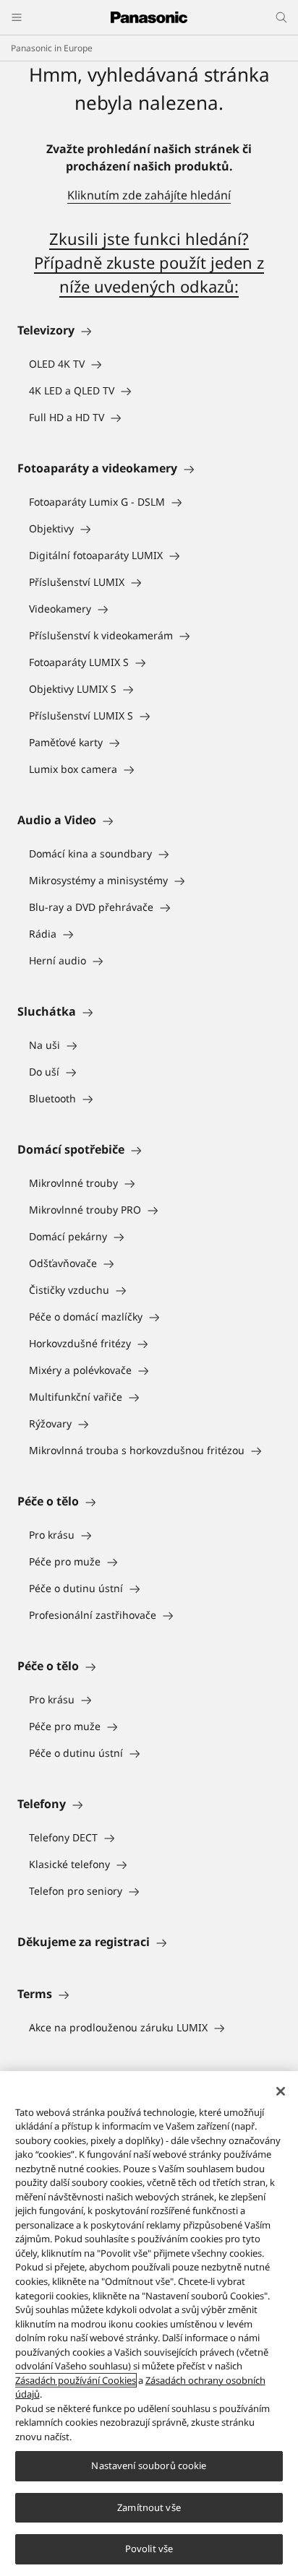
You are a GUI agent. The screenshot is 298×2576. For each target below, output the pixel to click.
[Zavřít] (281, 2091)
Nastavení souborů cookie (149, 2465)
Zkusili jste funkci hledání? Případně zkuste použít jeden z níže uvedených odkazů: (149, 262)
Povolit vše (149, 2549)
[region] (149, 2324)
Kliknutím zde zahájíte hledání (149, 195)
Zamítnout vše (149, 2507)
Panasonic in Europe (52, 48)
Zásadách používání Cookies (76, 2380)
